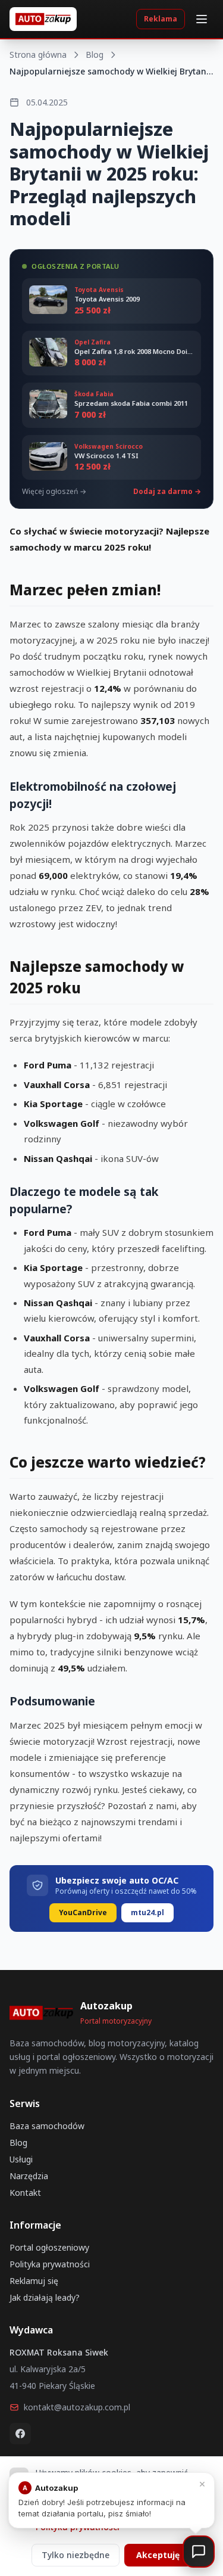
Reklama (161, 19)
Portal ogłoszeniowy (49, 2247)
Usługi (21, 2159)
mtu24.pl (147, 1912)
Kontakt (25, 2193)
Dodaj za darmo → (167, 492)
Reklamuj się (34, 2281)
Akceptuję (158, 2555)
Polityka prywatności (50, 2264)
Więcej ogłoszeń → (54, 492)
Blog (95, 55)
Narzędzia (29, 2176)
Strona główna (38, 55)
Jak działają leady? (45, 2297)
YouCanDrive (83, 1912)
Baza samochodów (47, 2126)
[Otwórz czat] (199, 2552)
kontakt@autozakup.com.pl (77, 2407)
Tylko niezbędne (76, 2555)
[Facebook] (20, 2434)
